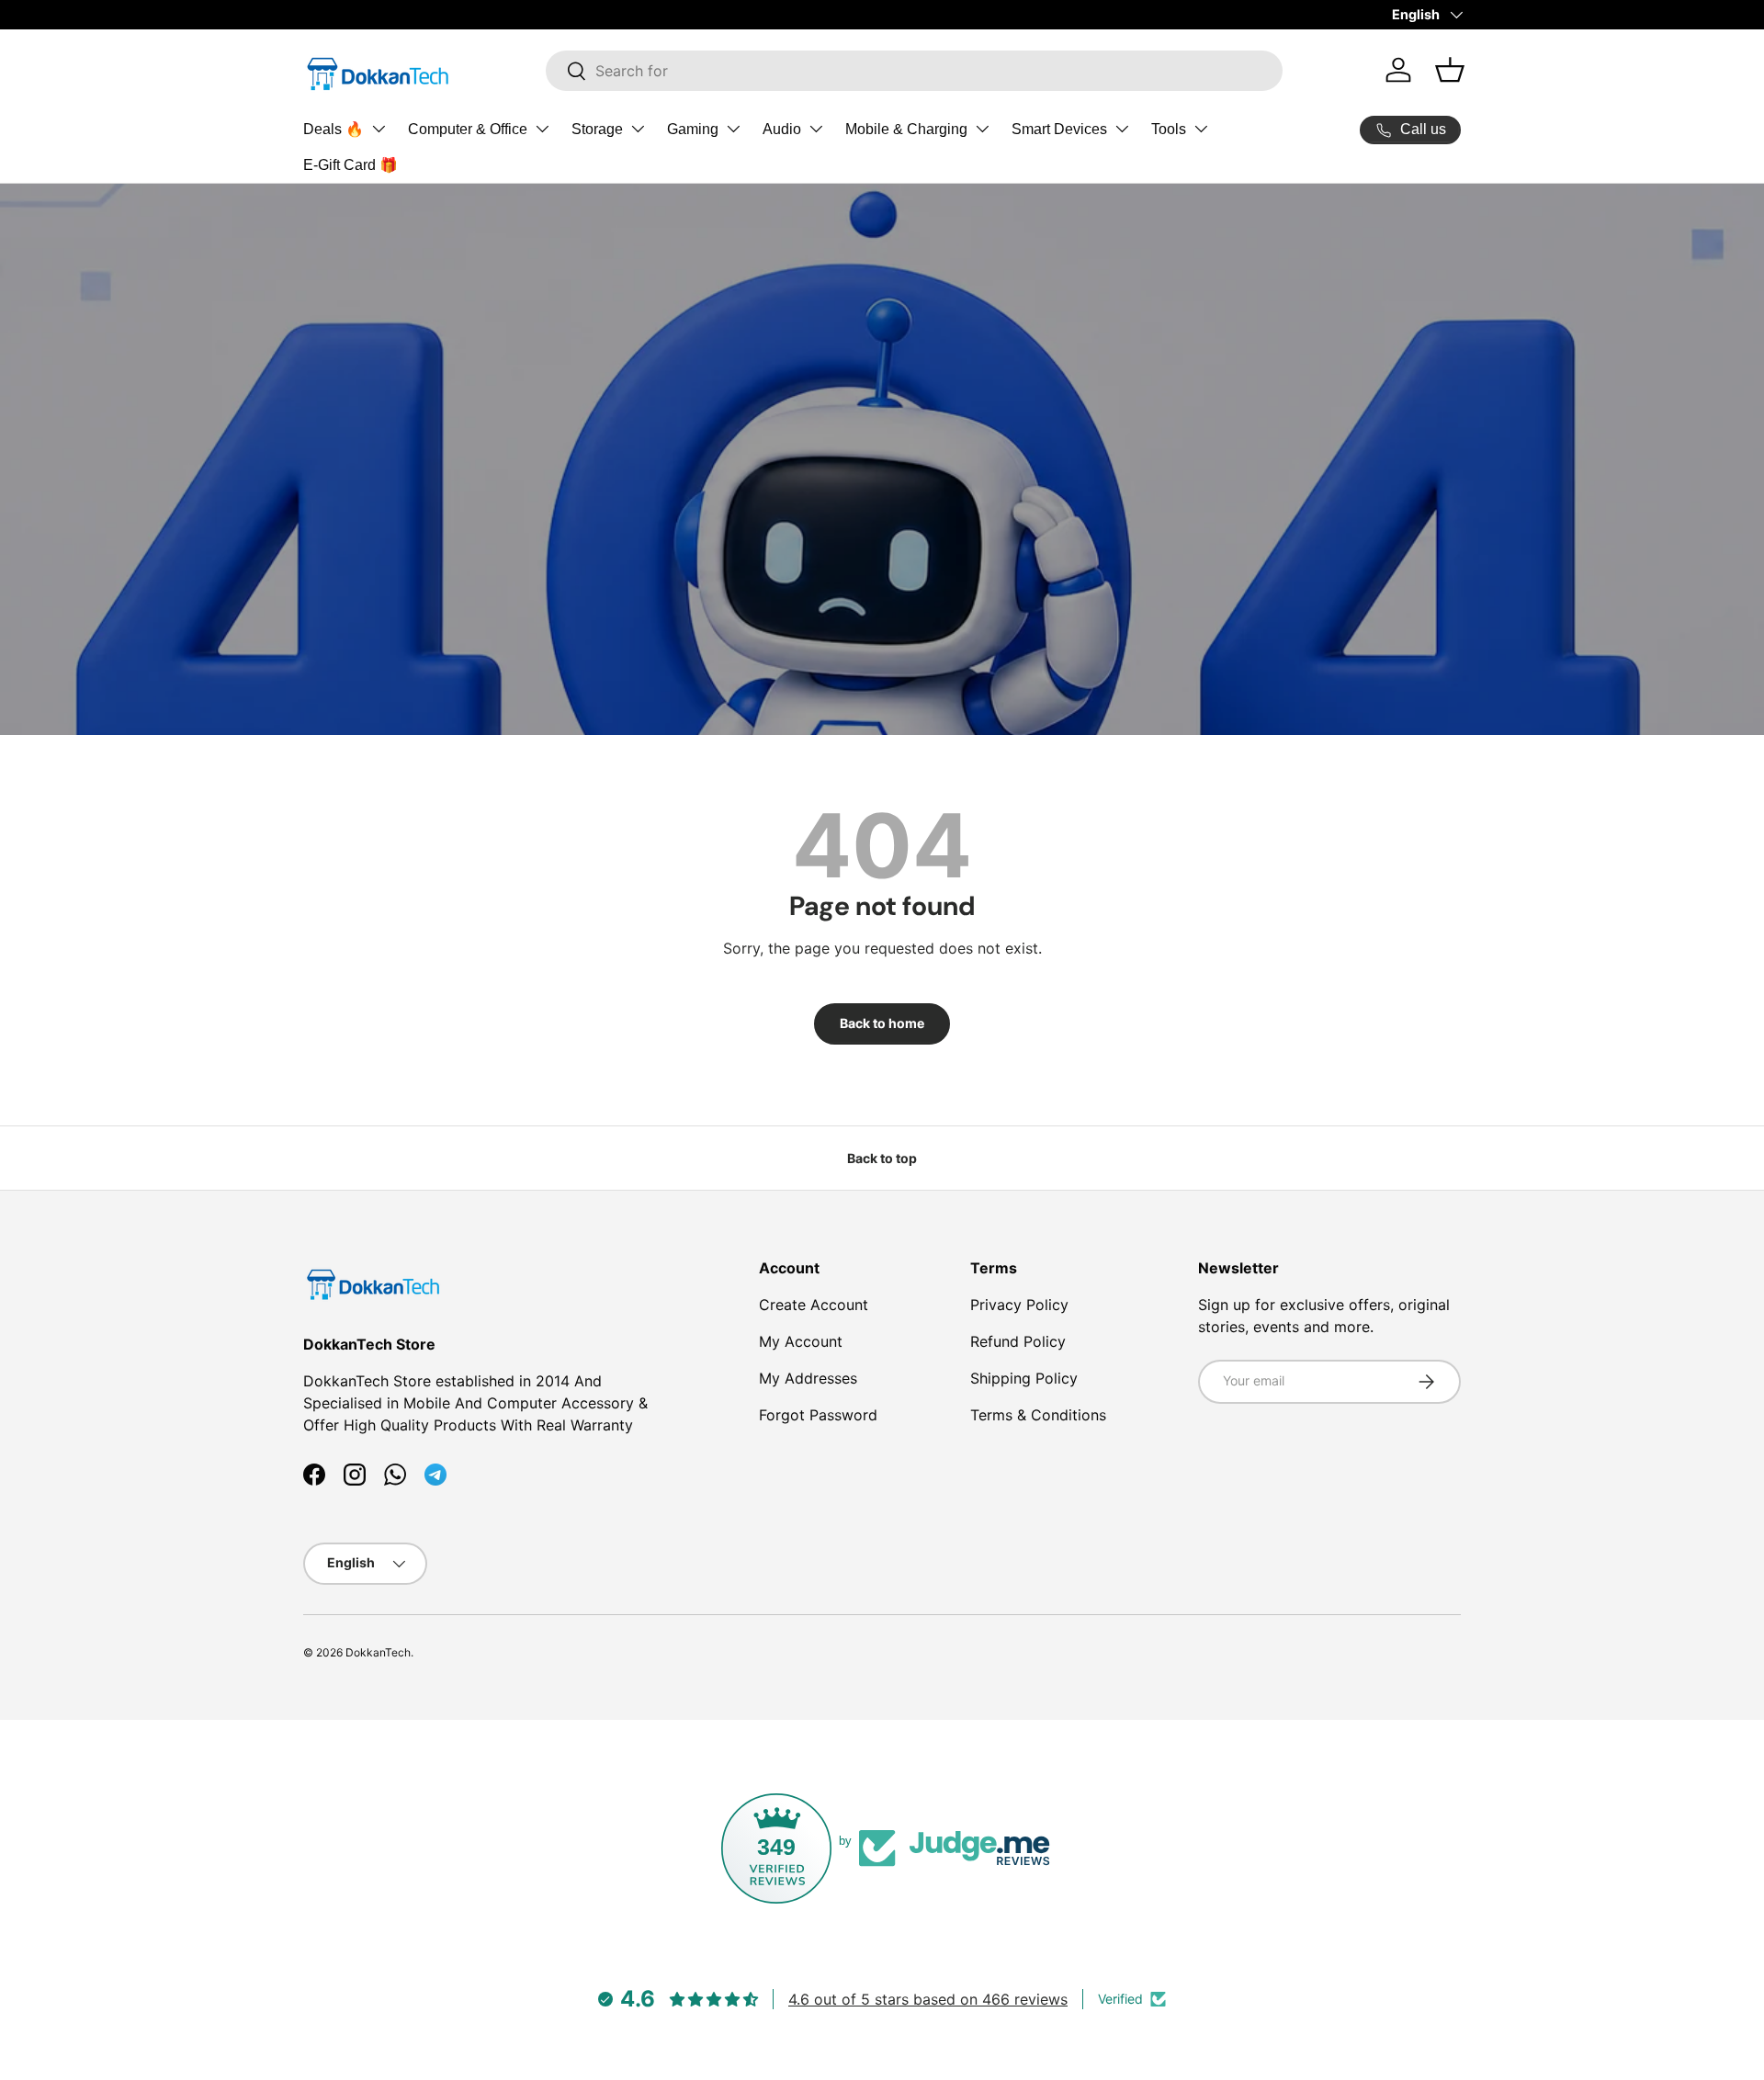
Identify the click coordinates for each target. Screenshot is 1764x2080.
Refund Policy (1018, 1341)
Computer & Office (468, 129)
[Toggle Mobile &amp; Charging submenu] (982, 129)
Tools (1169, 129)
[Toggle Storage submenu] (638, 129)
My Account (801, 1341)
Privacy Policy (1019, 1305)
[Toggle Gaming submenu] (733, 129)
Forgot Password (818, 1415)
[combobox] (914, 71)
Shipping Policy (1024, 1378)
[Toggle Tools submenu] (1201, 129)
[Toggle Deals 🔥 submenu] (379, 129)
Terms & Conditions (1038, 1415)
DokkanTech (378, 1652)
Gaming (693, 129)
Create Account (814, 1305)
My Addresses (808, 1378)
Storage (597, 129)
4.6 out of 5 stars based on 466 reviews (928, 1999)
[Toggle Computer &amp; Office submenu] (542, 129)
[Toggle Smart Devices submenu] (1122, 129)
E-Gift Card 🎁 (351, 165)
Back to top (882, 1158)
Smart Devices (1059, 129)
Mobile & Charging (906, 129)
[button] (1450, 70)
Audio (782, 129)
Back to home (882, 1023)
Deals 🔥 (334, 129)
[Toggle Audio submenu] (816, 129)
